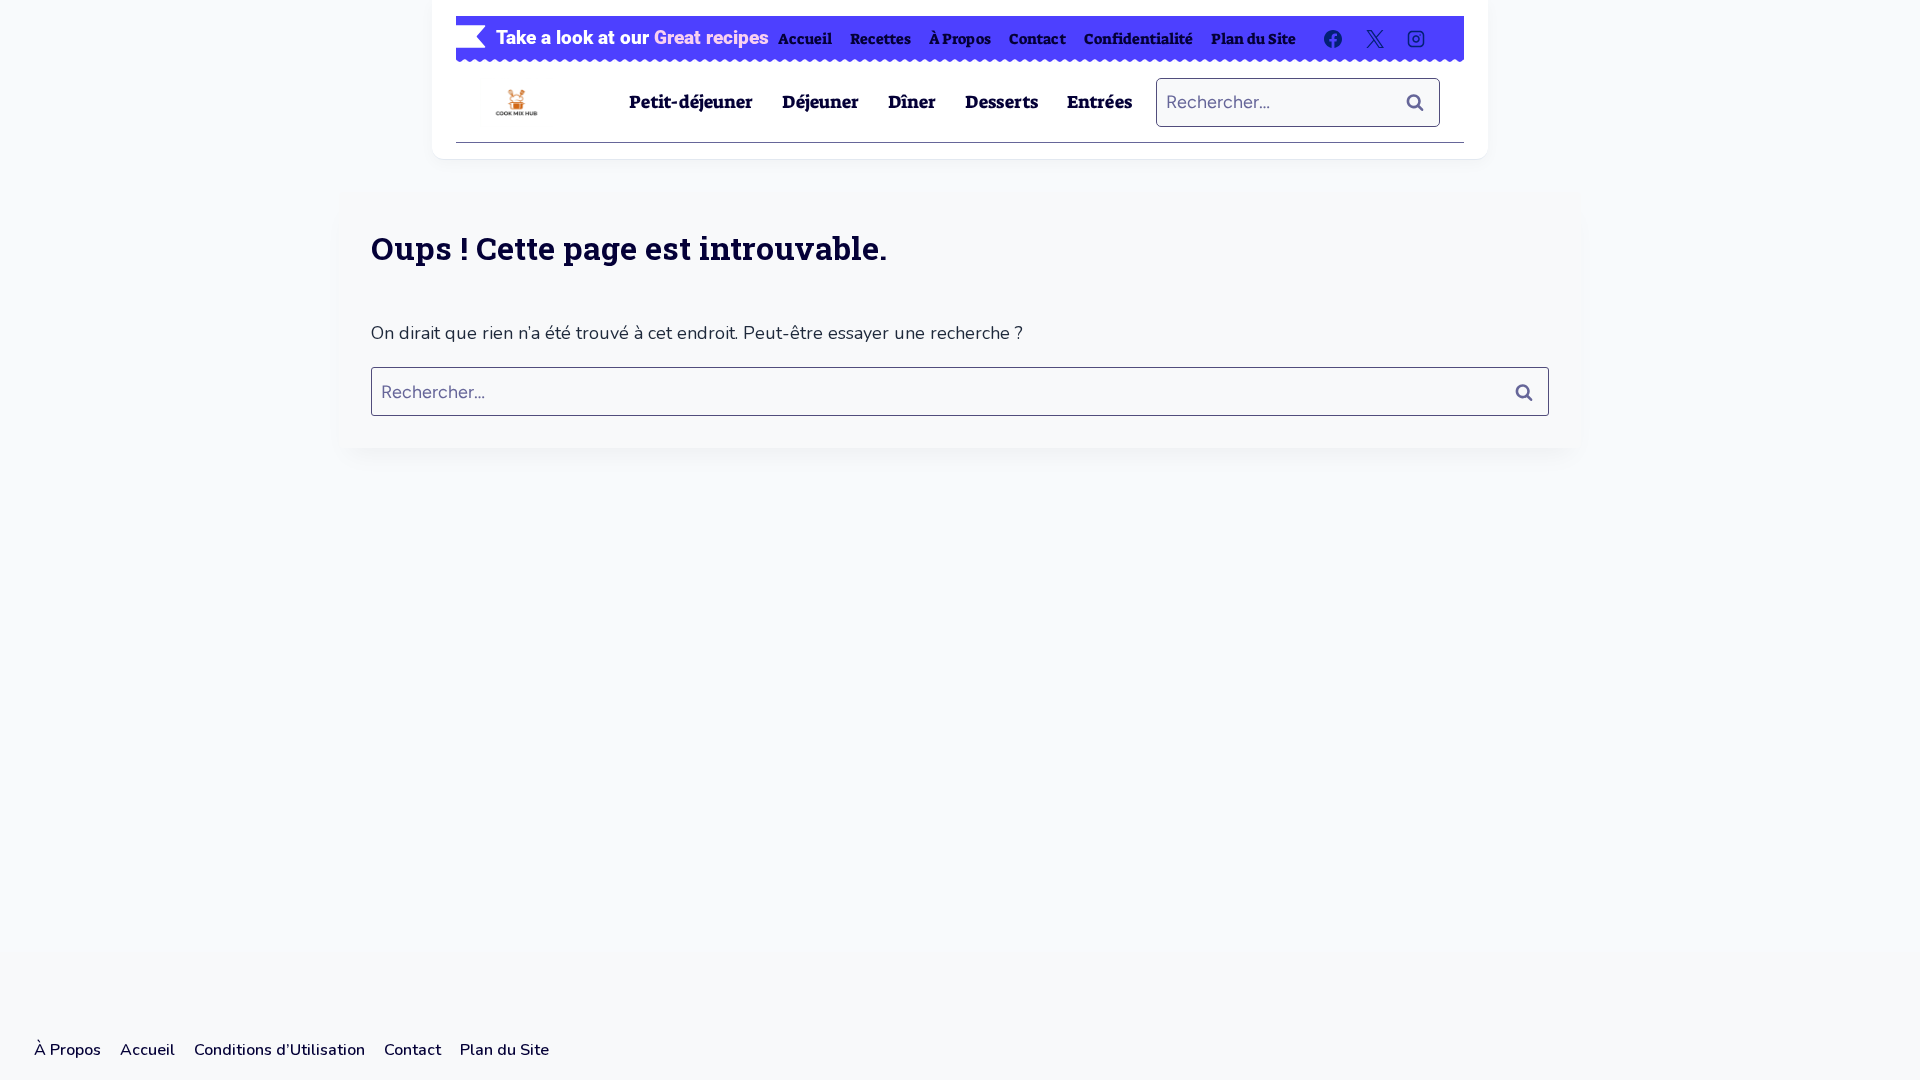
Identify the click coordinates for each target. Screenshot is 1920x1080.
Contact (1037, 39)
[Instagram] (1416, 39)
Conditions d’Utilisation (279, 1050)
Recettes (880, 39)
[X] (1375, 39)
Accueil (805, 39)
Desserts (1001, 102)
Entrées (1099, 102)
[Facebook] (1333, 39)
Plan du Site (1253, 39)
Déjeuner (820, 102)
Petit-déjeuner (691, 102)
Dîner (912, 102)
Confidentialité (1138, 39)
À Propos (960, 39)
